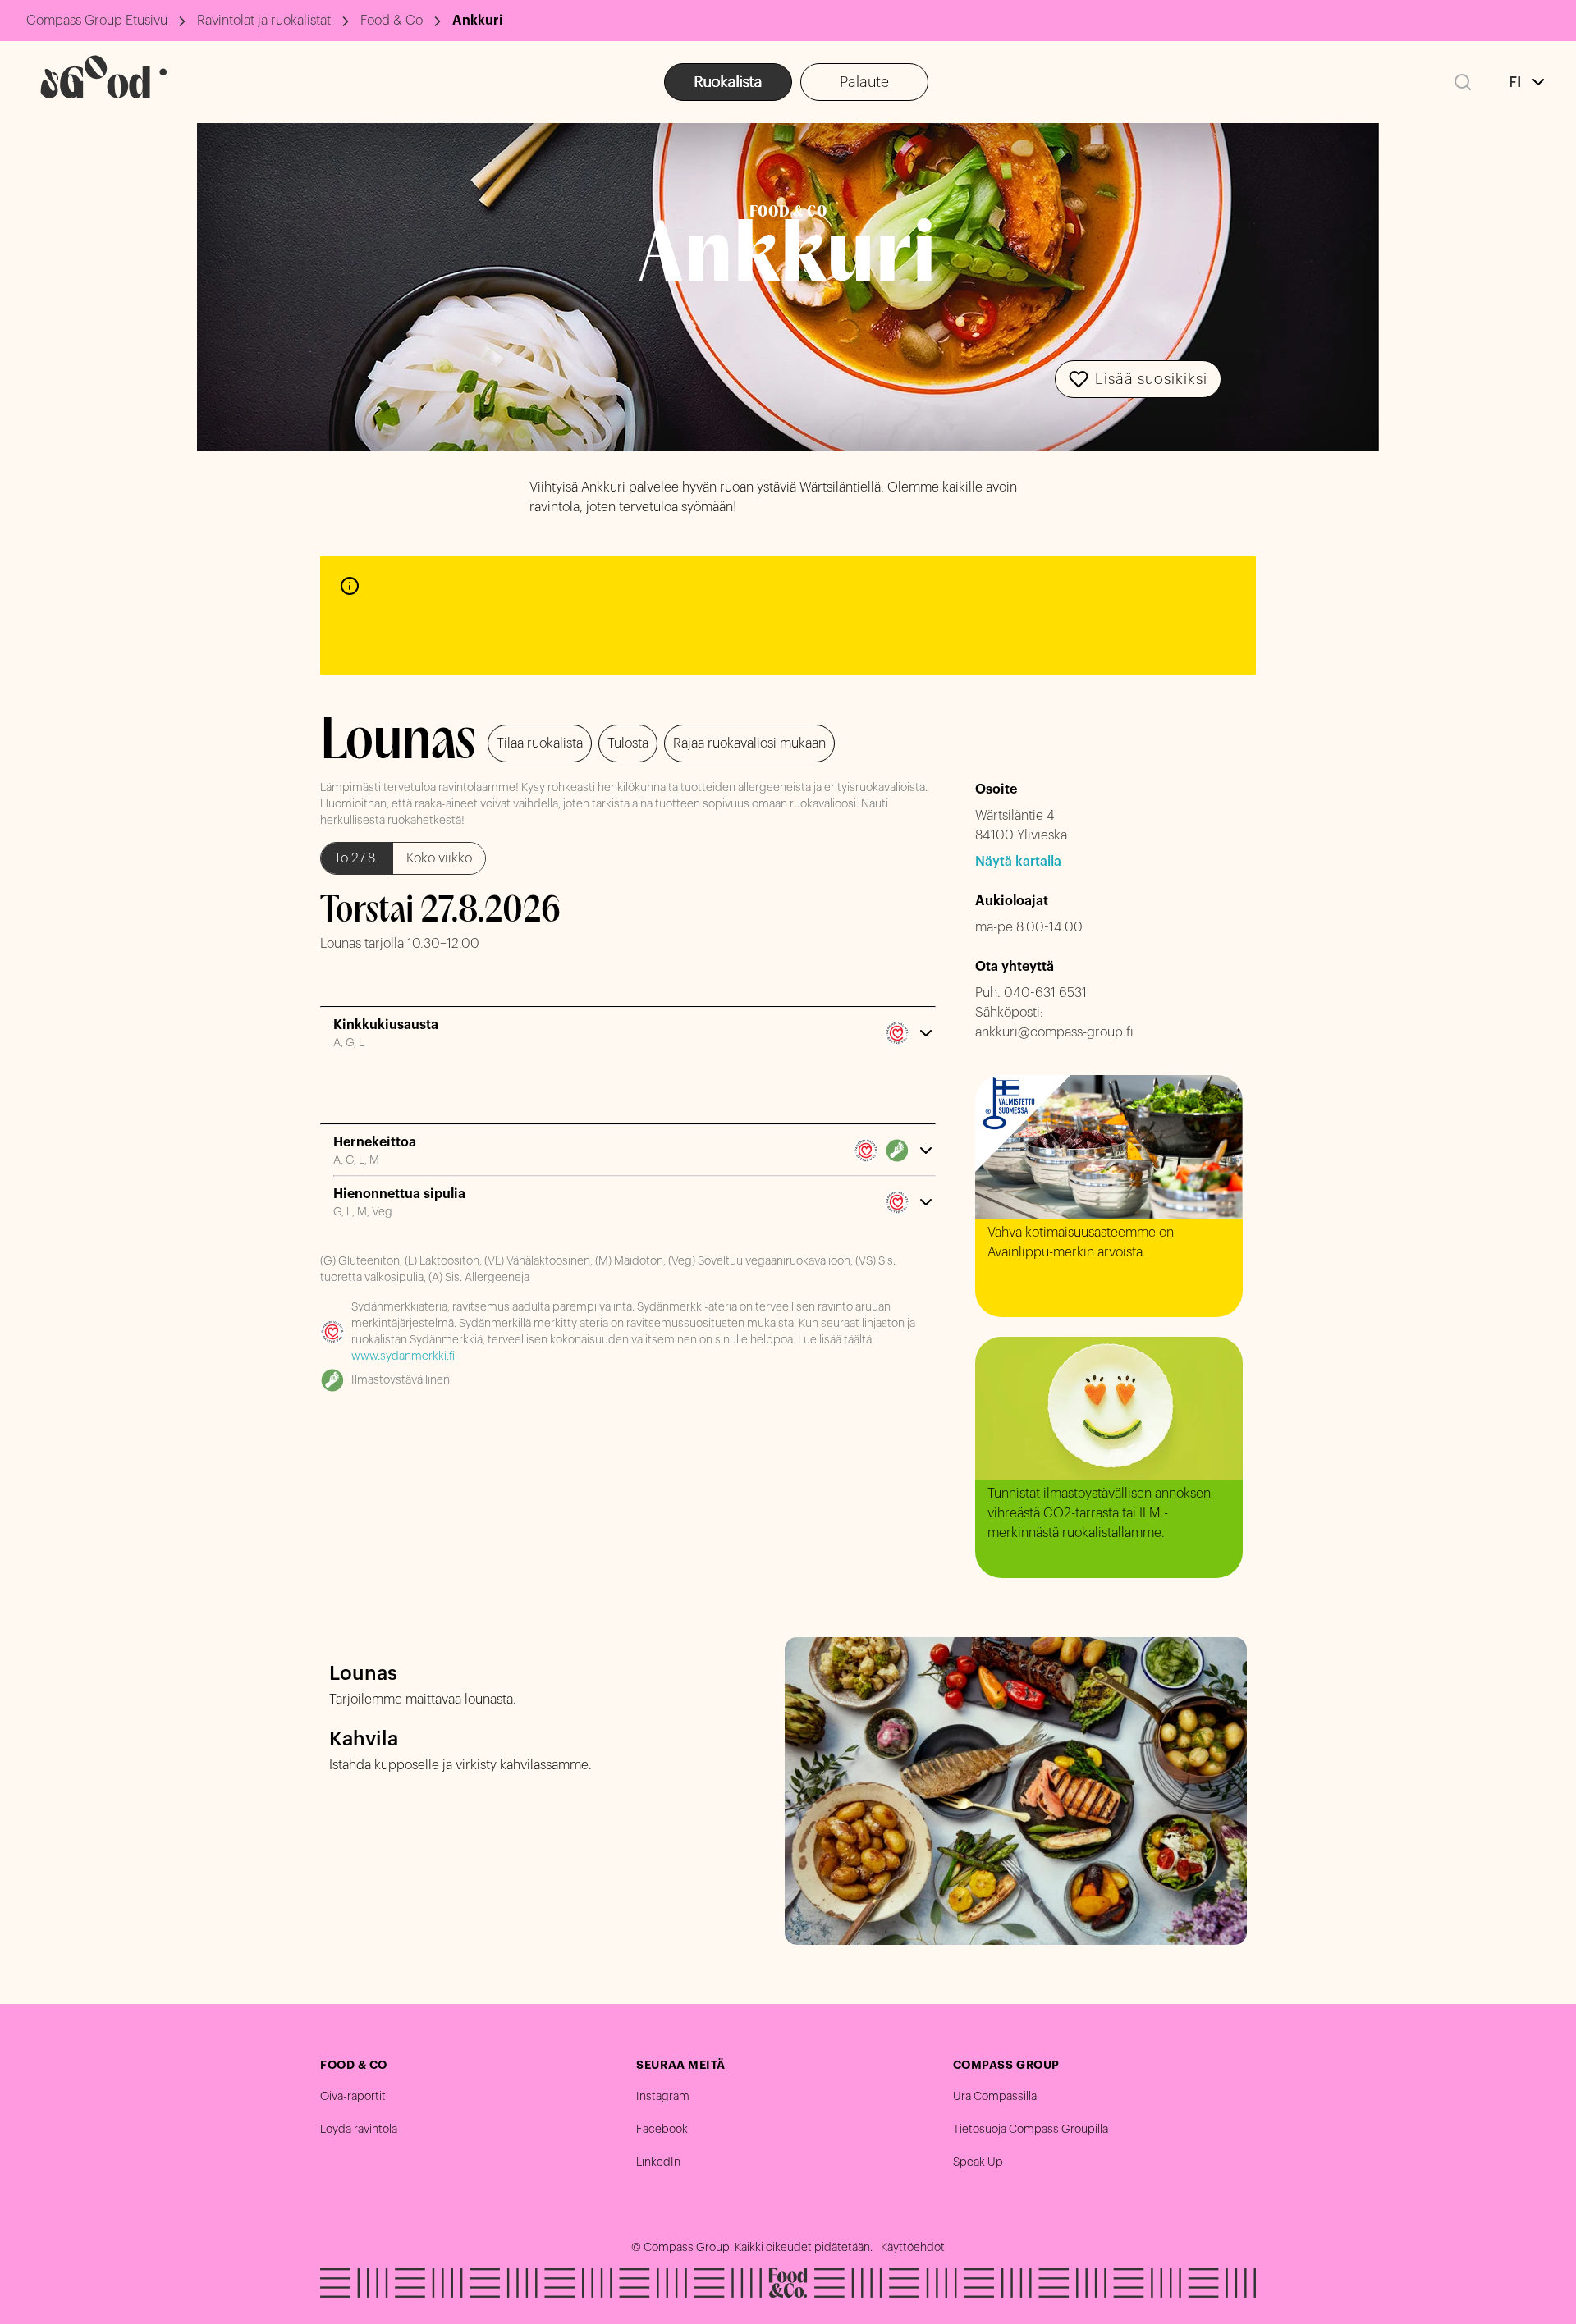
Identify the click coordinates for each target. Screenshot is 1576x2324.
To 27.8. (356, 858)
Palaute (864, 82)
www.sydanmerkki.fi (403, 1356)
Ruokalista (728, 82)
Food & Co (392, 21)
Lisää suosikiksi (1151, 379)
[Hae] (1463, 82)
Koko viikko (439, 858)
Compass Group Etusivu (97, 21)
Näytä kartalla (1018, 862)
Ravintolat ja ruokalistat (264, 21)
